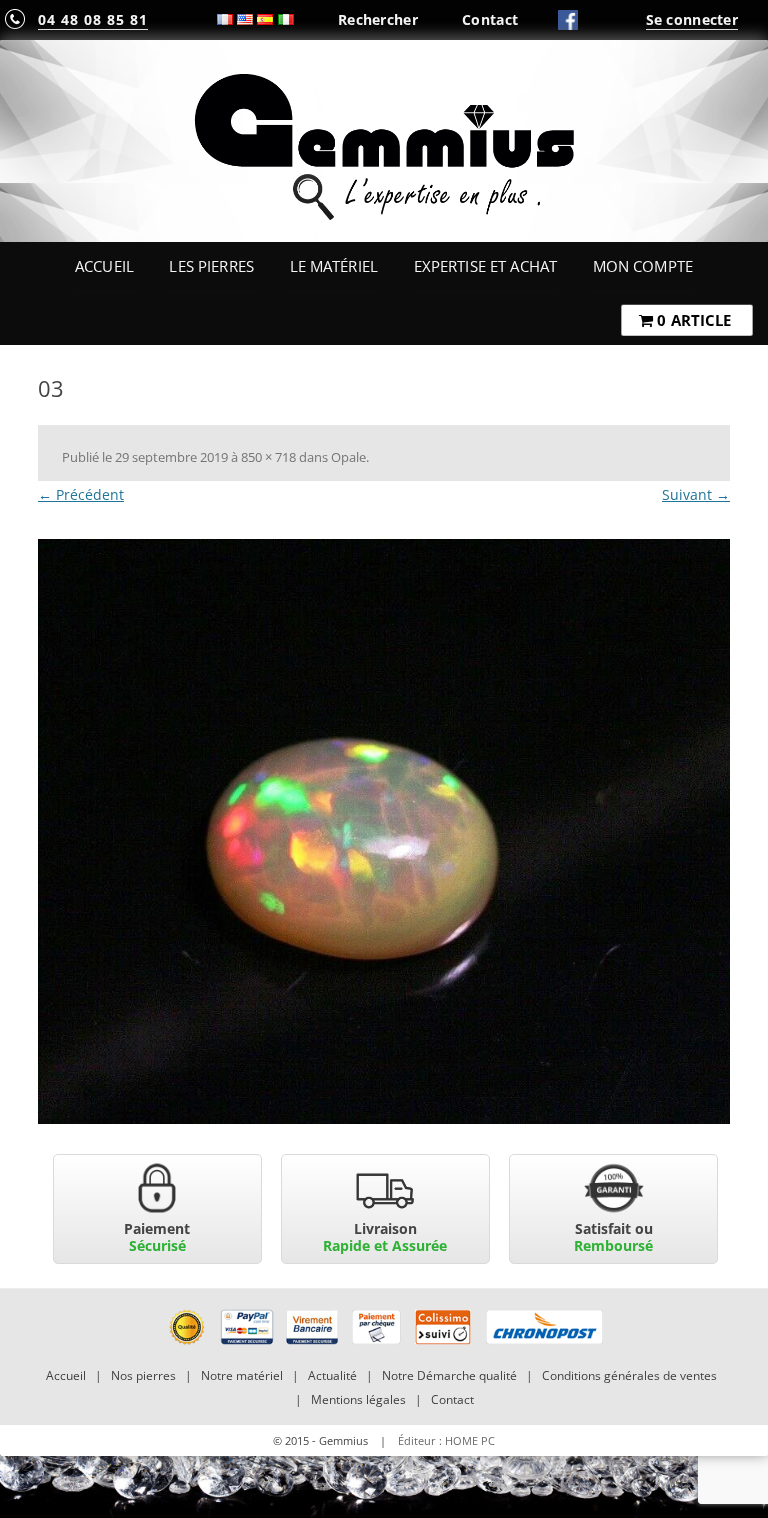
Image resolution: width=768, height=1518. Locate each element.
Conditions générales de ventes (629, 1375)
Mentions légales (358, 1399)
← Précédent (81, 494)
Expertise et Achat (486, 266)
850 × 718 (268, 457)
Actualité (332, 1375)
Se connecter (692, 19)
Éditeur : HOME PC (446, 1440)
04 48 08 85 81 (93, 19)
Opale (348, 457)
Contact (490, 19)
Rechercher (378, 19)
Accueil (104, 266)
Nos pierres (143, 1375)
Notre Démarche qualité (449, 1375)
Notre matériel (242, 1375)
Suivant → (696, 494)
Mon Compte (643, 266)
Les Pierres (211, 266)
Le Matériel (334, 266)
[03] (384, 831)
